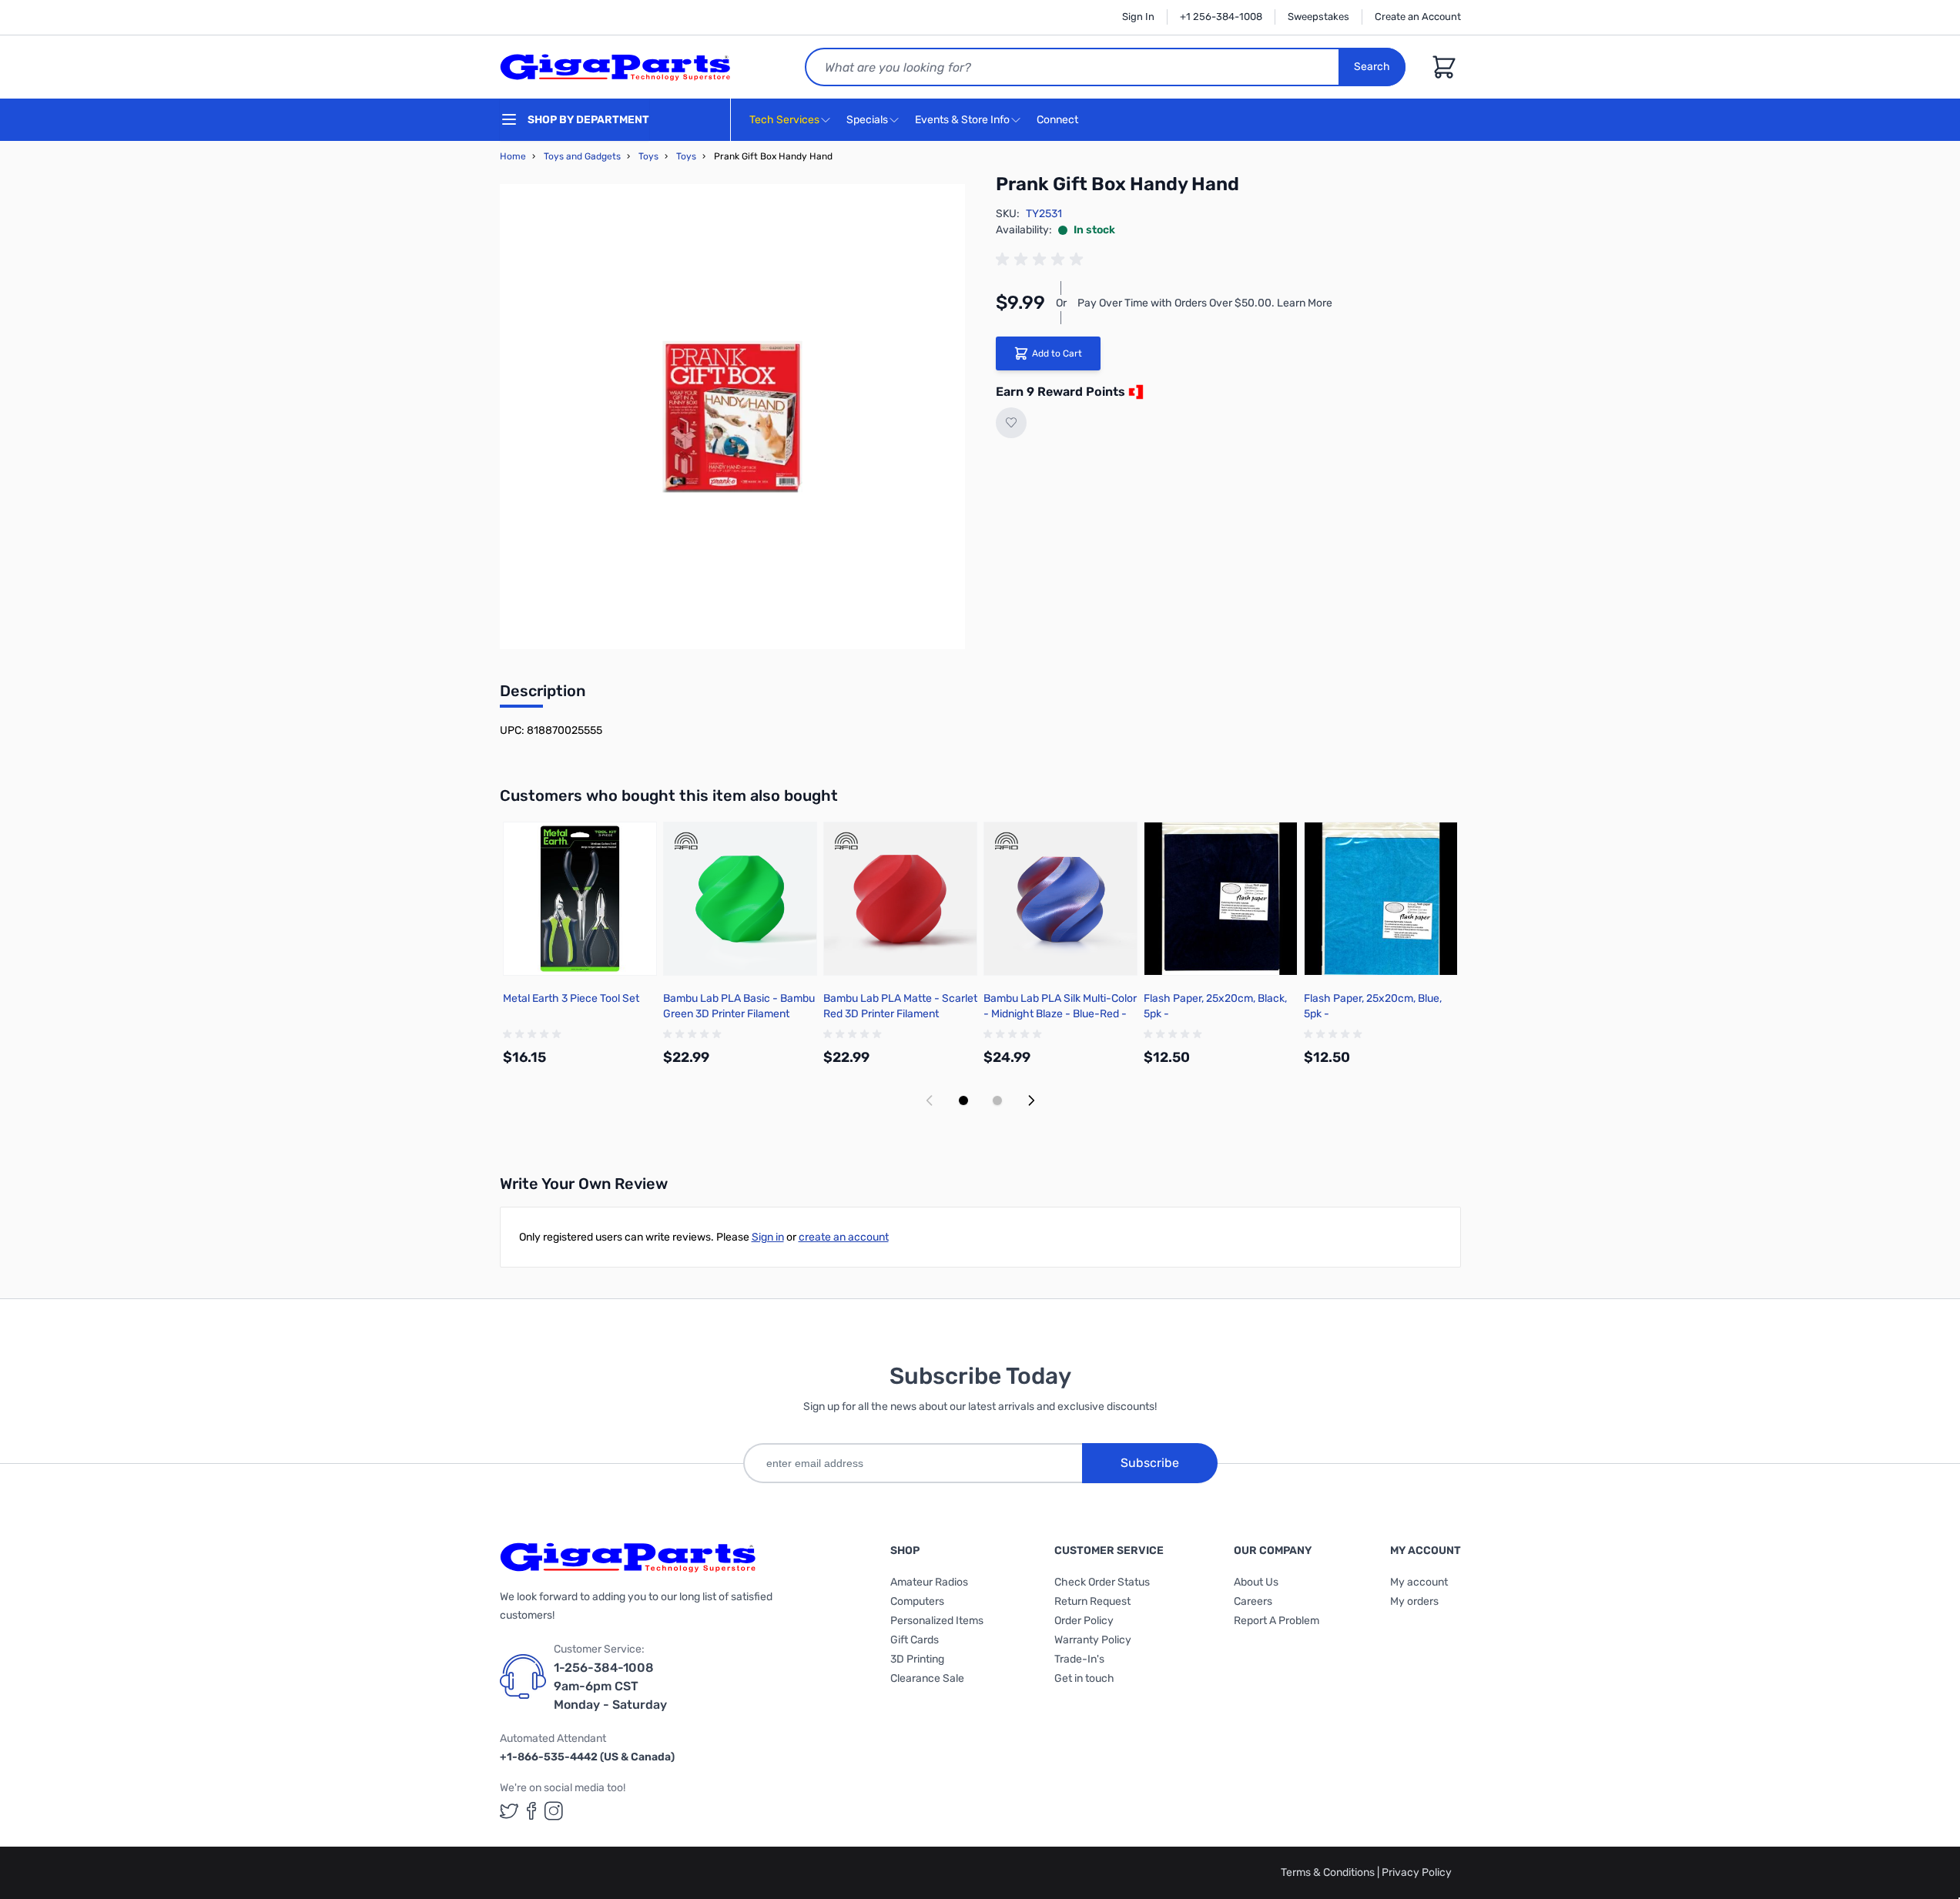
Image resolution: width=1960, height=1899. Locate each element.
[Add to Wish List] (1011, 423)
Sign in (768, 1237)
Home (513, 156)
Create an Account (1418, 17)
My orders (1414, 1601)
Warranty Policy (1093, 1640)
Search (1372, 67)
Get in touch (1084, 1678)
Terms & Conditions (1329, 1872)
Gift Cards (915, 1640)
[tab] (543, 695)
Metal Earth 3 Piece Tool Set (571, 998)
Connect (1059, 120)
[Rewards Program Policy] (1134, 392)
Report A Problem (1277, 1621)
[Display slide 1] (963, 1100)
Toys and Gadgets (582, 156)
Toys (648, 156)
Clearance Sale (927, 1678)
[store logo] (615, 67)
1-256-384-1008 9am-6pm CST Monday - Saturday (610, 1686)
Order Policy (1084, 1621)
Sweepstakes (1318, 17)
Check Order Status (1102, 1582)
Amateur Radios (929, 1582)
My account (1419, 1582)
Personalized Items (937, 1621)
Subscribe (1150, 1463)
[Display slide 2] (997, 1100)
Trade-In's (1079, 1659)
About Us (1256, 1582)
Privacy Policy (1417, 1872)
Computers (917, 1601)
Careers (1253, 1601)
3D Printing (917, 1659)
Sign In (1138, 17)
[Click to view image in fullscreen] (732, 417)
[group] (1042, 260)
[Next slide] (1031, 1100)
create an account (844, 1237)
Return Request (1092, 1601)
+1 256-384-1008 (1221, 17)
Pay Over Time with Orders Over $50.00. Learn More (1205, 303)
